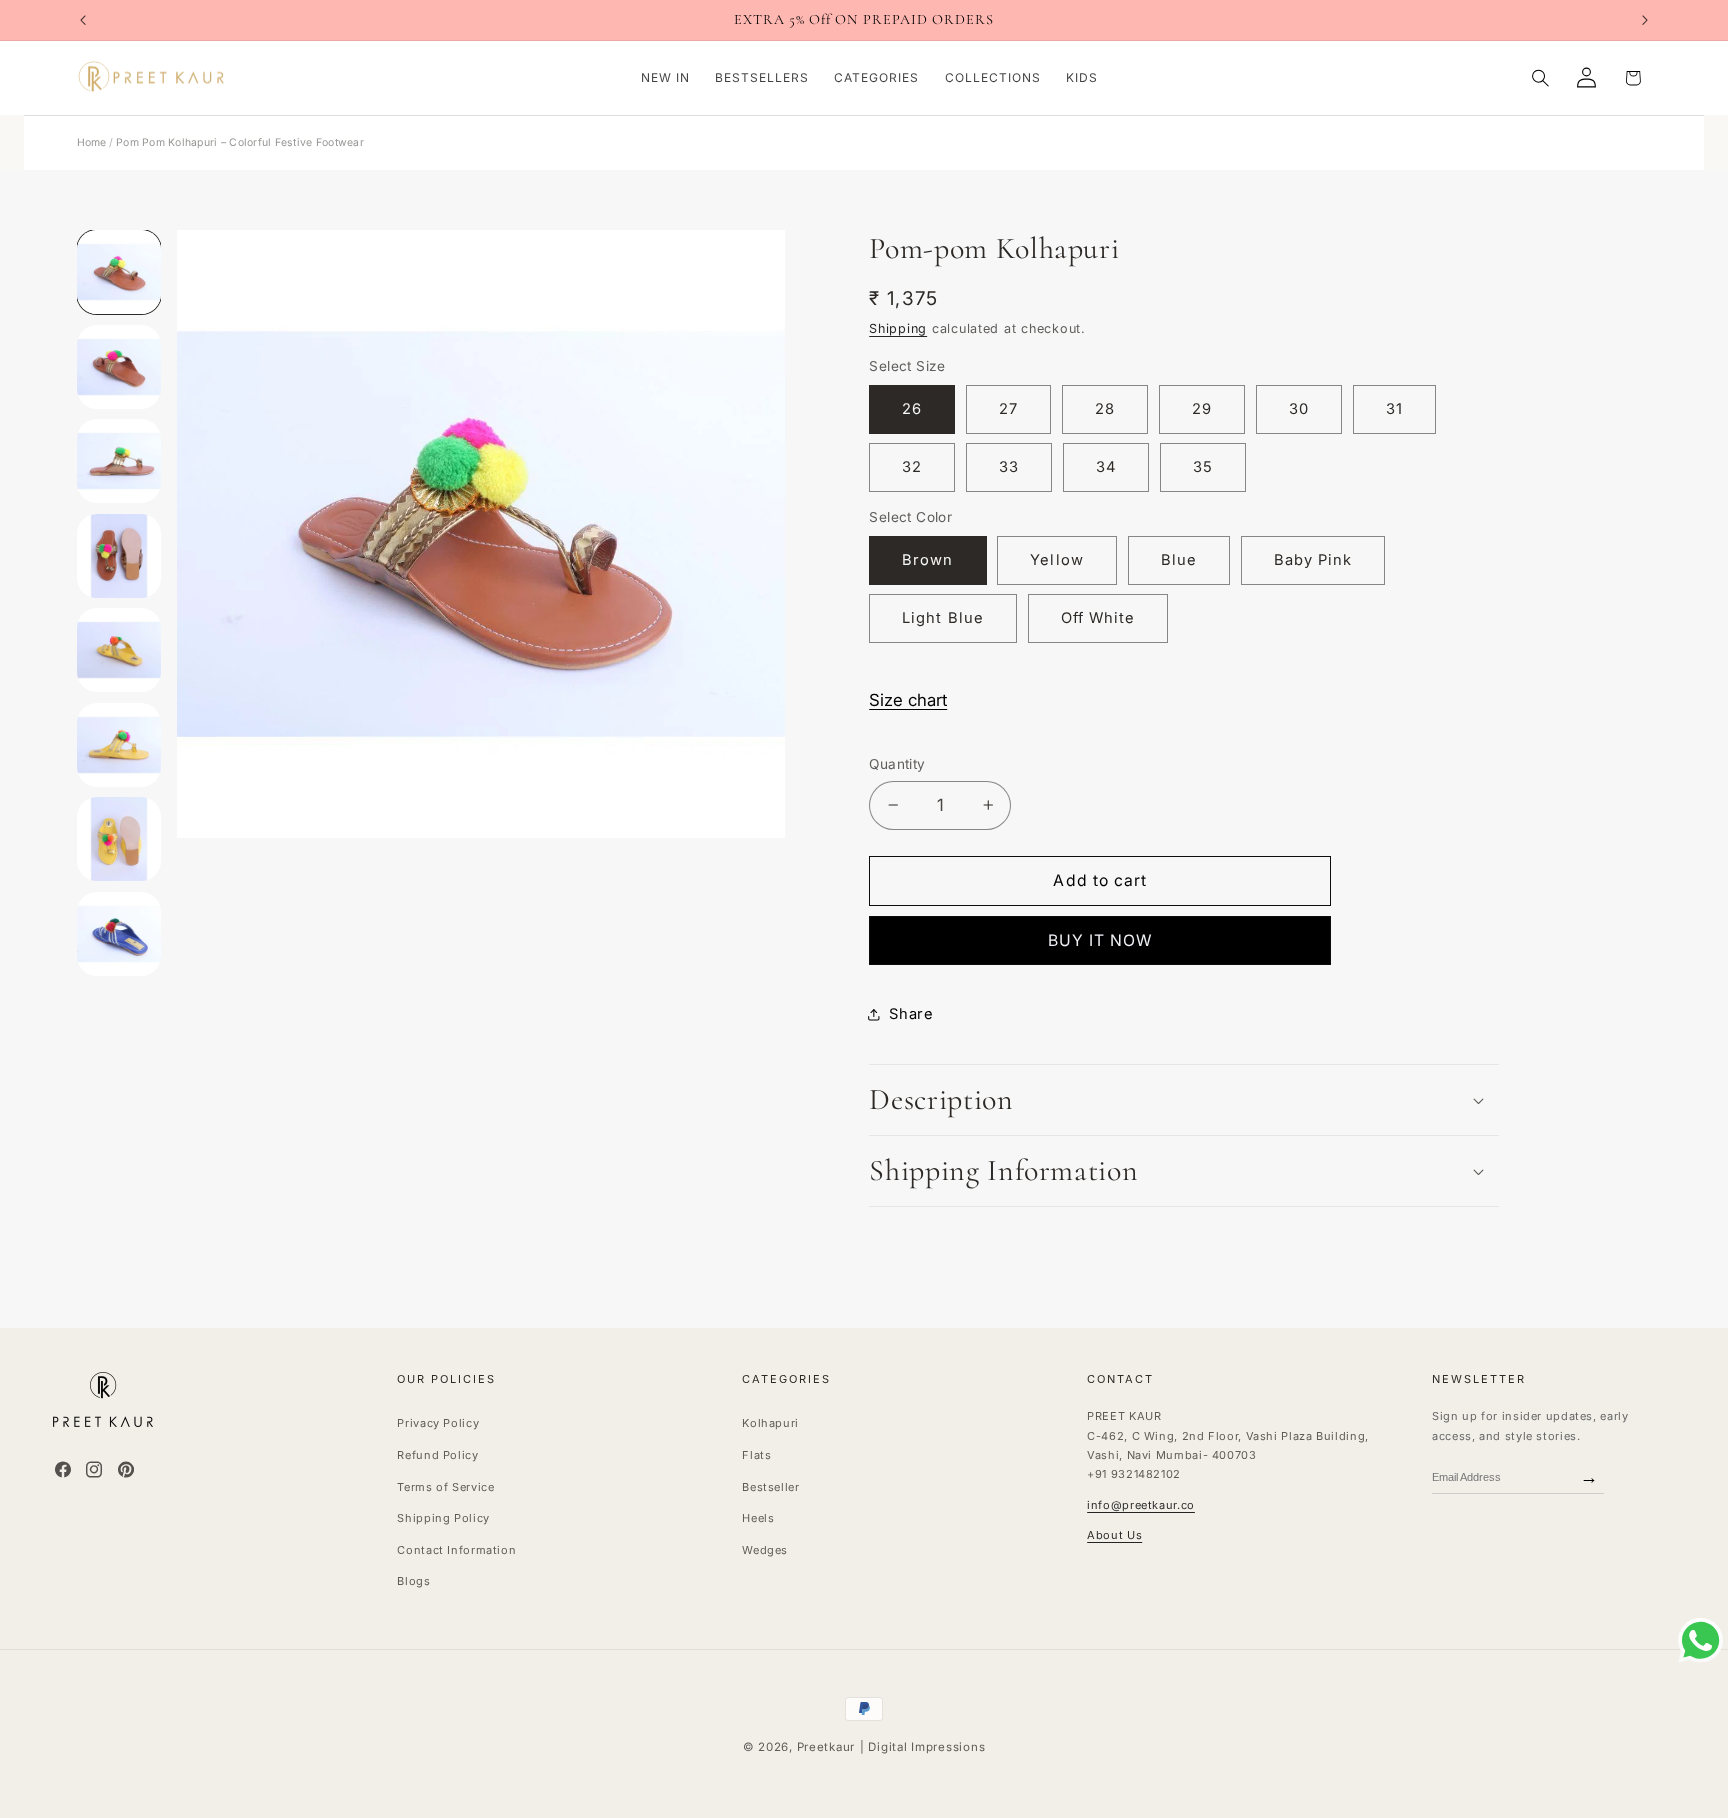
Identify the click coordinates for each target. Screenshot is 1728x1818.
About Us (1114, 1535)
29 (1202, 409)
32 (912, 467)
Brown (927, 560)
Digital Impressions (926, 1747)
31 (1394, 409)
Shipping (898, 328)
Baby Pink (1313, 560)
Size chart (908, 700)
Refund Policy (437, 1454)
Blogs (413, 1581)
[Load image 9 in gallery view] (119, 556)
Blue (1179, 560)
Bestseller (770, 1486)
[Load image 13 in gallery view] (119, 934)
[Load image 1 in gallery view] (119, 272)
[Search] (1540, 77)
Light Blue (943, 618)
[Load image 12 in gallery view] (119, 839)
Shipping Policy (443, 1518)
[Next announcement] (1645, 20)
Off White (1098, 618)
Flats (756, 1454)
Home (92, 142)
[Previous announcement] (83, 20)
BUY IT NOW (1100, 940)
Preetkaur (826, 1747)
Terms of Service (445, 1486)
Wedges (765, 1549)
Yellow (1056, 560)
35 (1203, 467)
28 (1105, 409)
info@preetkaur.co (1141, 1504)
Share (911, 1014)
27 (1008, 409)
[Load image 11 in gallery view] (119, 745)
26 (912, 409)
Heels (758, 1518)
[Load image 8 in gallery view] (119, 461)
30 (1299, 409)
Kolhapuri (770, 1423)
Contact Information (456, 1549)
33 (1009, 467)
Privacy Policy (438, 1423)
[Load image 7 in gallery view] (119, 367)
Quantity (897, 764)
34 (1106, 467)
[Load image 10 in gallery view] (119, 650)
